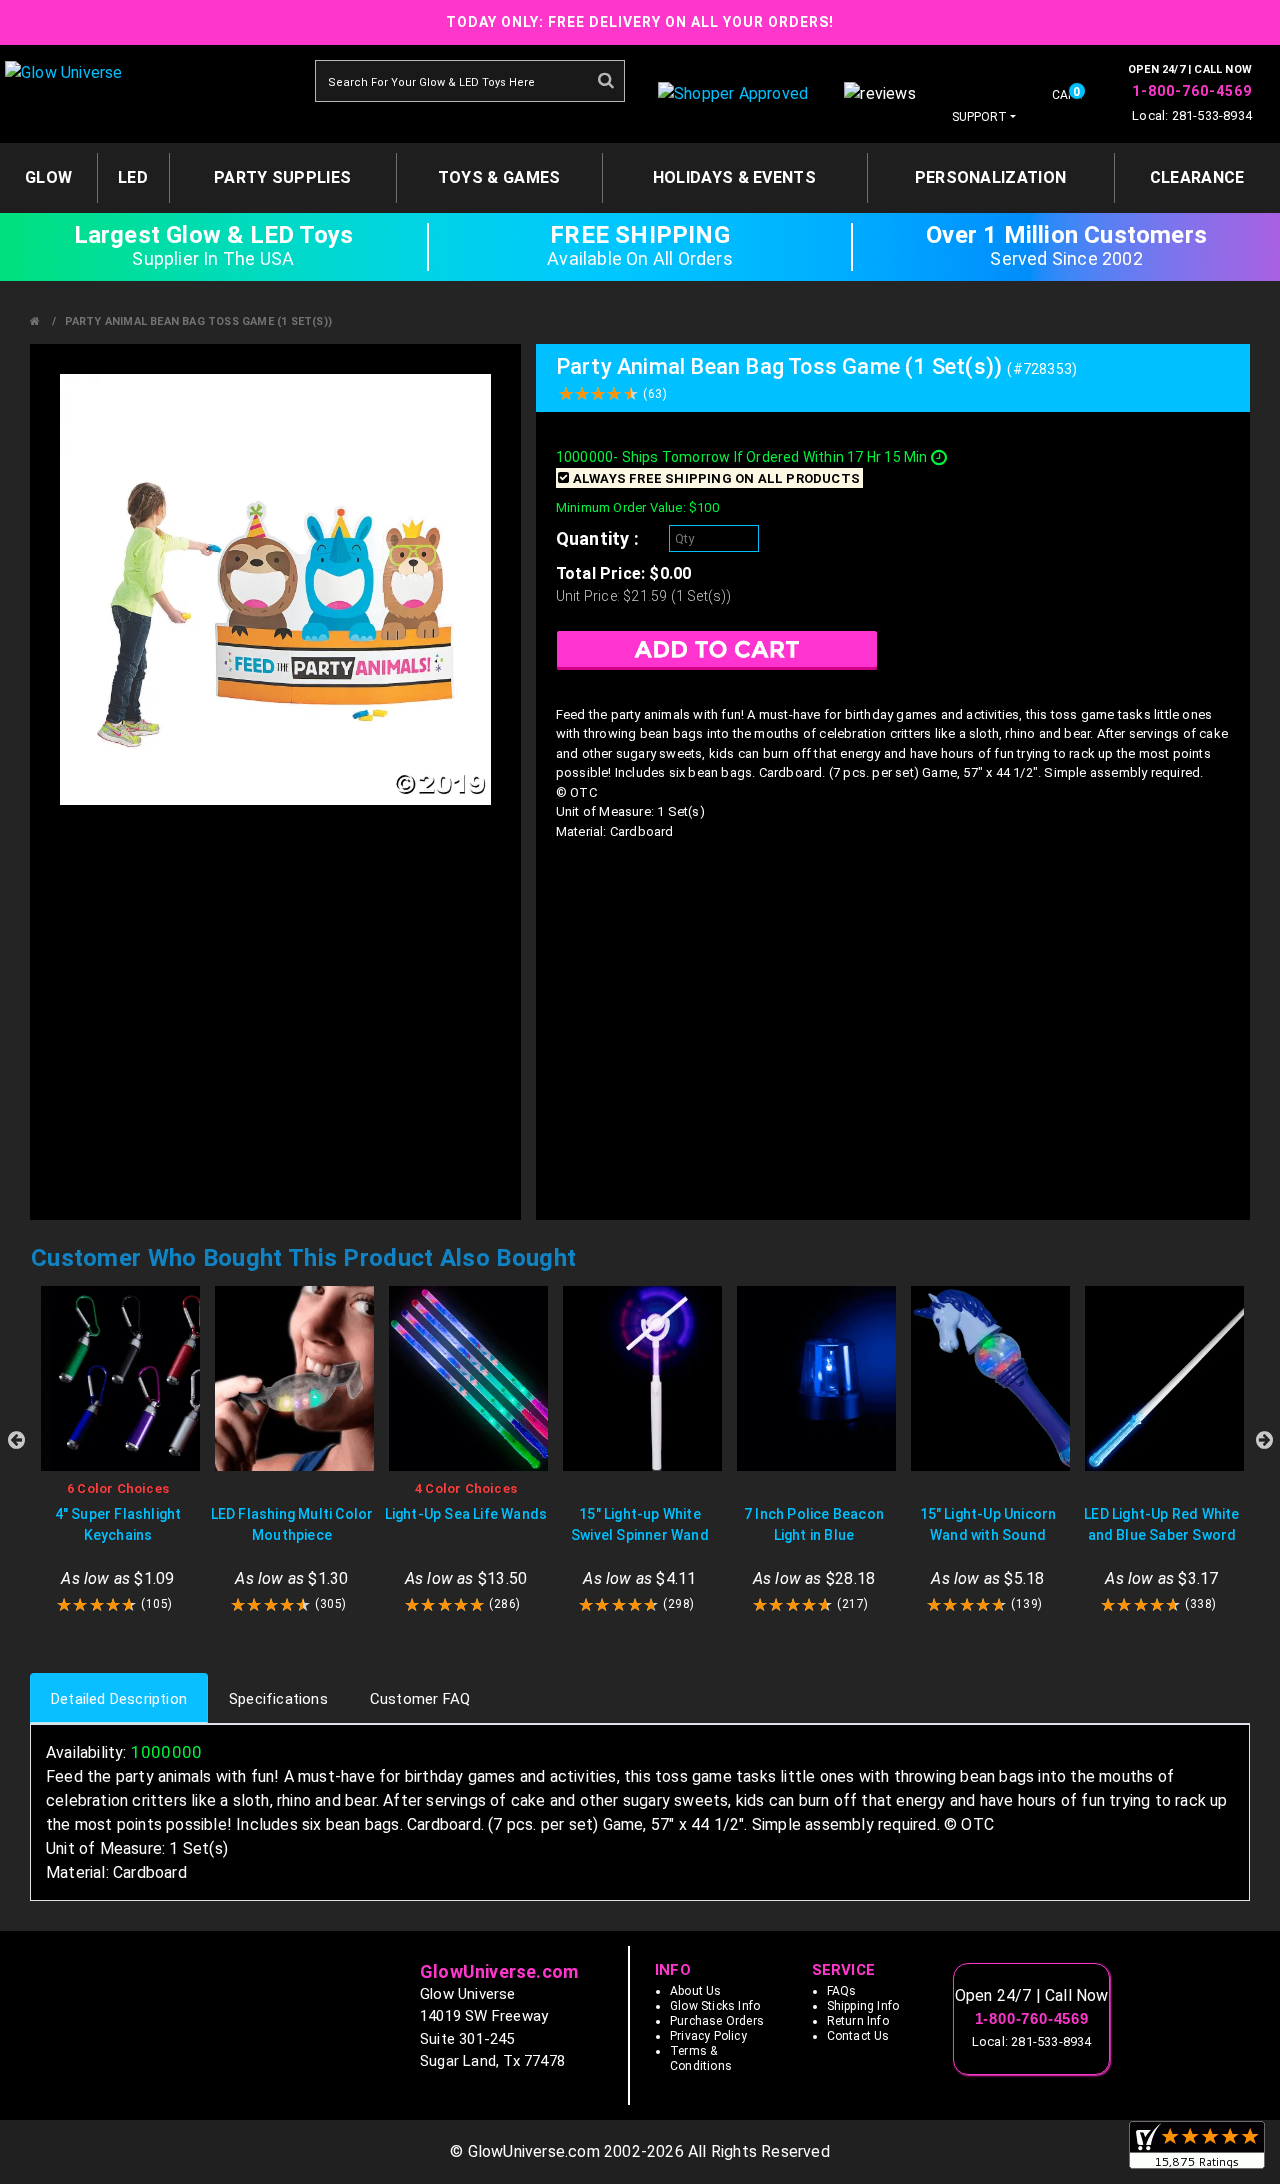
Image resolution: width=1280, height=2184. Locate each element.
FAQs (842, 1991)
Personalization (991, 177)
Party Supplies (282, 177)
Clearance (1197, 177)
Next (1264, 1440)
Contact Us (858, 2036)
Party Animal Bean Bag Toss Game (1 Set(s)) (198, 321)
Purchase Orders (717, 2021)
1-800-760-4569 (1192, 91)
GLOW (48, 177)
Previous (16, 1440)
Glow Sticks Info (715, 2006)
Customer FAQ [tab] (420, 1699)
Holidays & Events (734, 177)
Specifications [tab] (278, 1699)
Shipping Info (863, 2006)
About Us (696, 1991)
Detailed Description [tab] (119, 1699)
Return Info (858, 2021)
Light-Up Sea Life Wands (466, 1514)
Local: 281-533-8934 (1192, 115)
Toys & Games (499, 177)
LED (133, 177)
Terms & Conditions (701, 2058)
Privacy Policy (708, 2036)
